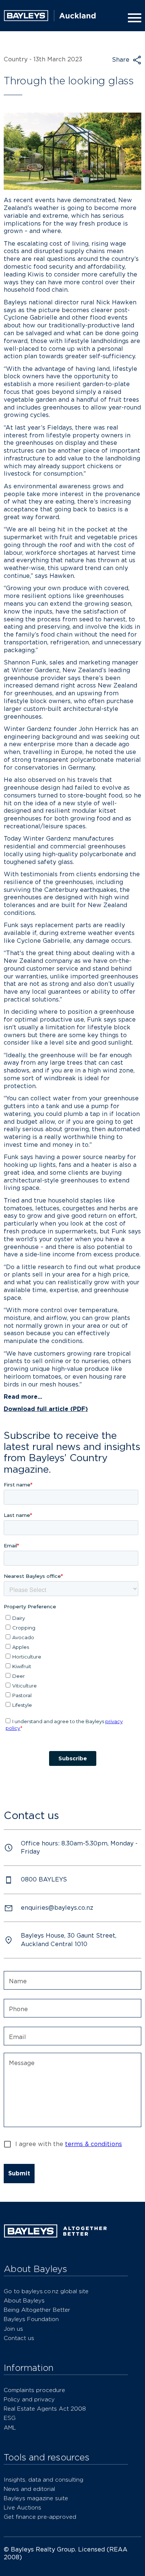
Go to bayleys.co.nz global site (46, 2291)
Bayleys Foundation (31, 2319)
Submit (19, 2173)
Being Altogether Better (37, 2310)
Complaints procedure (34, 2390)
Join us (13, 2329)
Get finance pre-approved (40, 2517)
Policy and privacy (29, 2399)
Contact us (19, 2338)
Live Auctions (22, 2507)
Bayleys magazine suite (36, 2498)
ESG (10, 2418)
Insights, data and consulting (43, 2480)
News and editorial (29, 2489)
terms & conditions (94, 2144)
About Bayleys (24, 2300)
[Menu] (133, 18)
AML (10, 2428)
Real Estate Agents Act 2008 (45, 2409)
